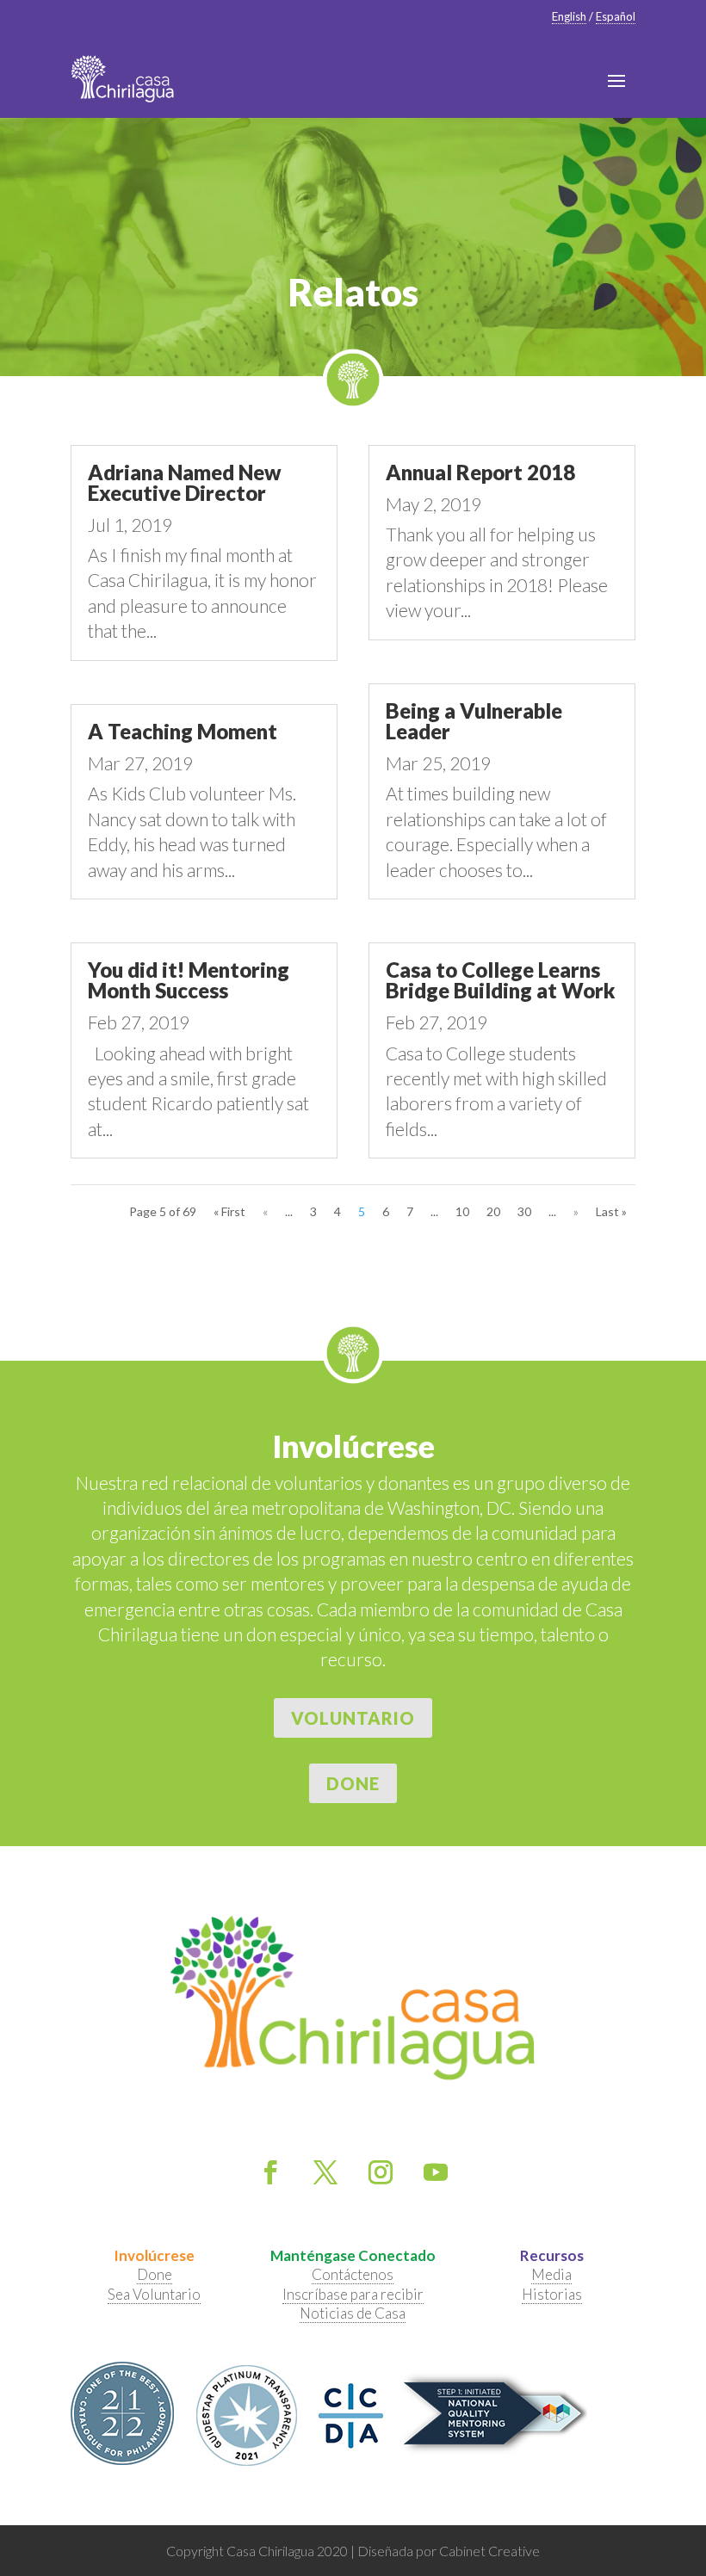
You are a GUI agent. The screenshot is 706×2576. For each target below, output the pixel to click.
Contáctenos (353, 2274)
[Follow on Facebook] (270, 2172)
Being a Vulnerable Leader (474, 721)
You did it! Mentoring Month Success (189, 980)
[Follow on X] (325, 2172)
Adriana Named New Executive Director (185, 482)
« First (229, 1211)
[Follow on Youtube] (436, 2172)
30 (524, 1211)
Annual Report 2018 (480, 472)
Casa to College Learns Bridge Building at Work (501, 980)
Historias (552, 2294)
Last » (611, 1211)
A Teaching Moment (183, 731)
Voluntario (353, 1718)
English (569, 16)
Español (616, 16)
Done (353, 1783)
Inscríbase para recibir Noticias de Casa (353, 2304)
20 (493, 1211)
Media (551, 2274)
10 (462, 1211)
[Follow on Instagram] (381, 2172)
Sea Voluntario (154, 2294)
